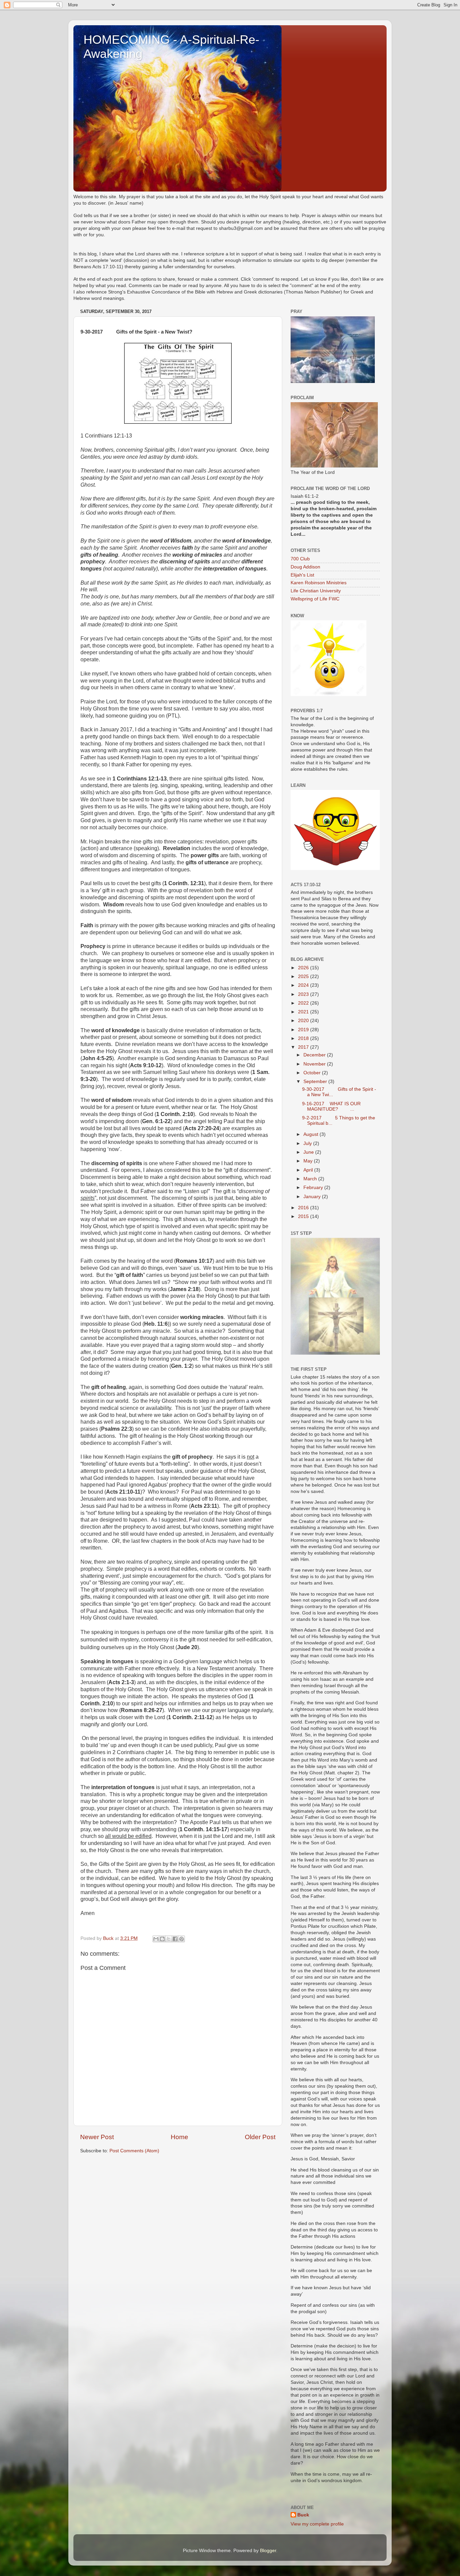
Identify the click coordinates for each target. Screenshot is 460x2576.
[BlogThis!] (162, 1939)
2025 (304, 977)
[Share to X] (169, 1939)
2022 (304, 1003)
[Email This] (156, 1939)
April (309, 1170)
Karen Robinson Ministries (319, 583)
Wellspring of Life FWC (315, 599)
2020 (304, 1021)
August (311, 1134)
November (315, 1064)
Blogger (268, 2551)
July (308, 1143)
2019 (304, 1030)
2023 (304, 994)
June (309, 1152)
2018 (304, 1038)
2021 (304, 1012)
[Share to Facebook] (175, 1939)
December (315, 1055)
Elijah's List (302, 575)
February (314, 1188)
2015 (304, 1216)
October (313, 1073)
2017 (304, 1047)
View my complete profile (317, 2524)
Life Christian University (316, 591)
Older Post (260, 2137)
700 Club (300, 559)
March (311, 1179)
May (309, 1161)
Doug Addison (305, 567)
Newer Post (97, 2137)
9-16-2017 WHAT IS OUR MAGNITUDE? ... (331, 1106)
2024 (304, 985)
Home (179, 2137)
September (316, 1082)
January (313, 1197)
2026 (304, 968)
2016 (304, 1208)
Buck (303, 2515)
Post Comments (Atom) (134, 2151)
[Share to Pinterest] (182, 1939)
